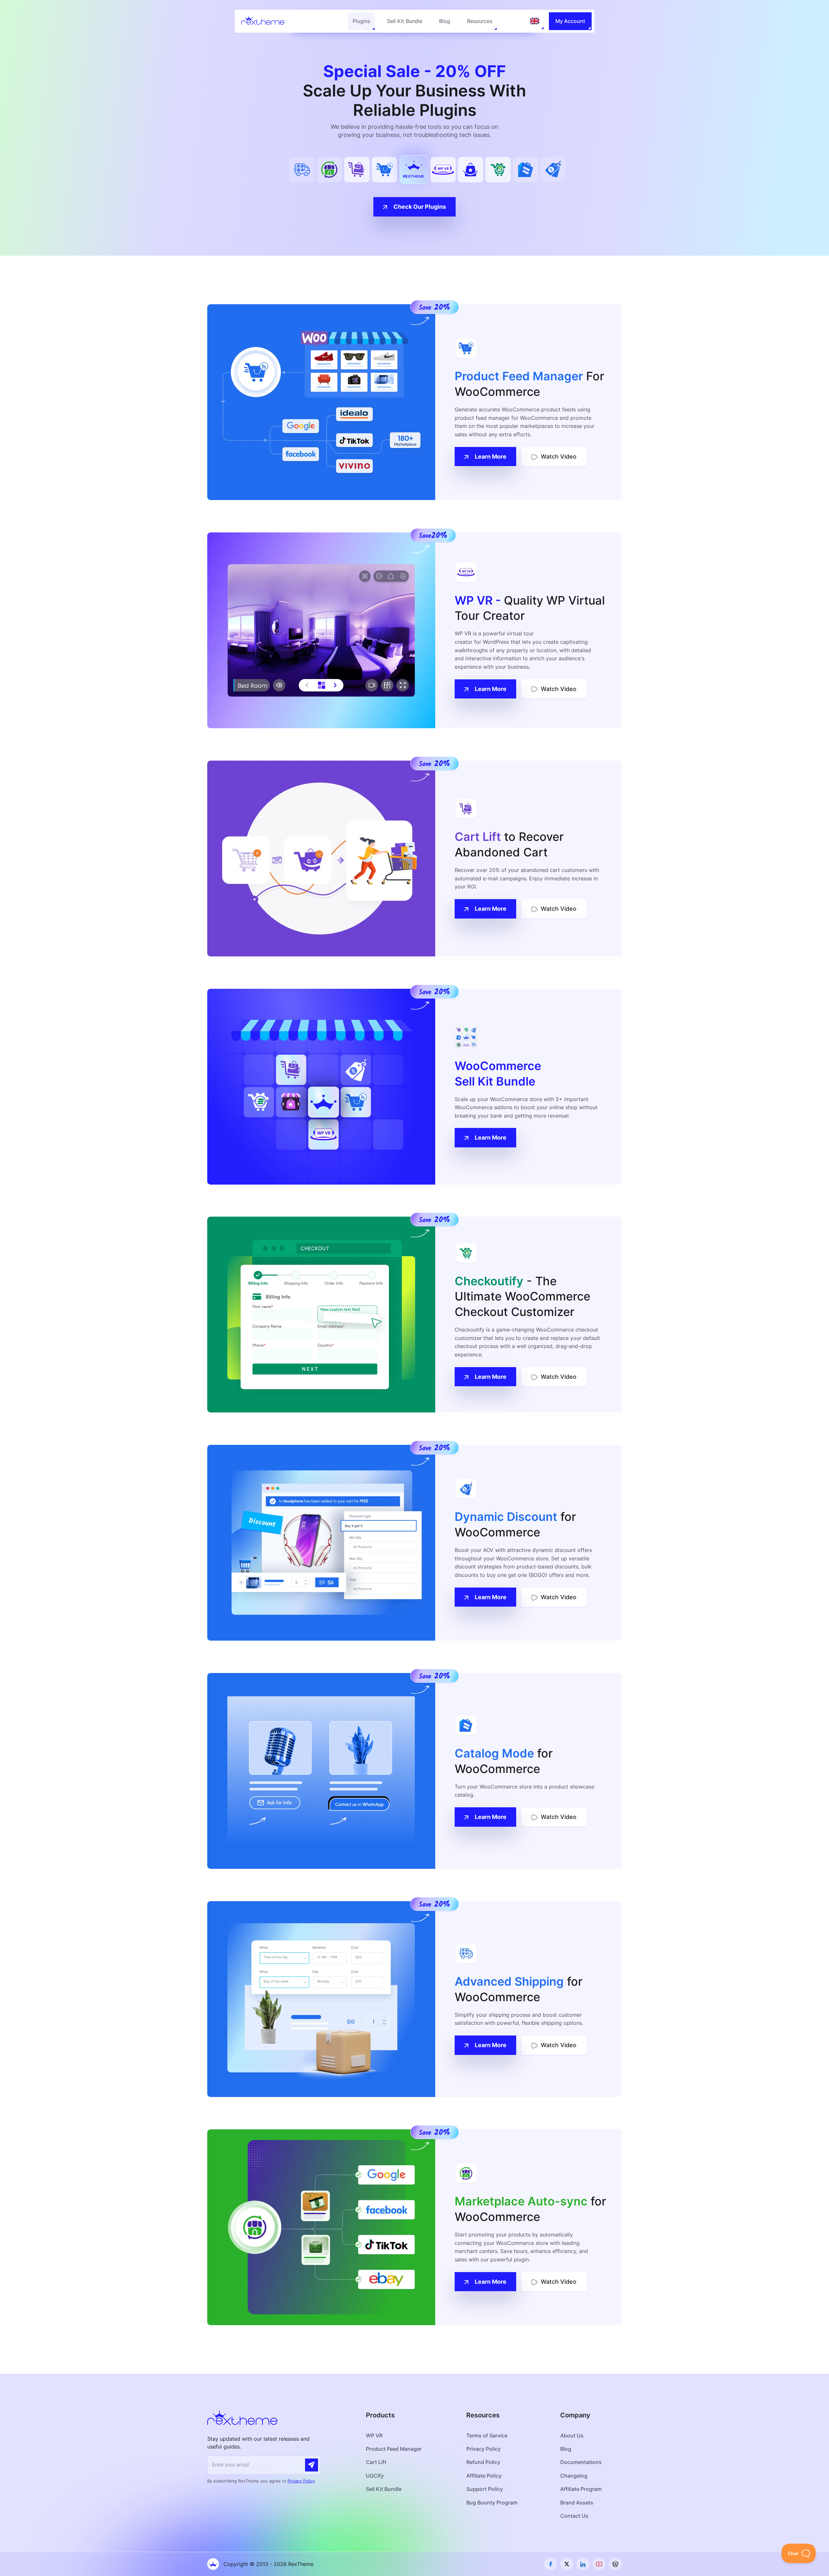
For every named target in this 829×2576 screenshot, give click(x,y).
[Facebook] (551, 2564)
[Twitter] (567, 2564)
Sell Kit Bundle (405, 21)
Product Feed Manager (394, 2449)
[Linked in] (583, 2564)
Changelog (574, 2476)
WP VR (374, 2436)
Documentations (581, 2462)
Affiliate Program (581, 2489)
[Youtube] (599, 2564)
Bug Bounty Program (492, 2503)
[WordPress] (615, 2564)
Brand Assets (577, 2503)
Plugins (361, 21)
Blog (445, 21)
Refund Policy (483, 2462)
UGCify (375, 2476)
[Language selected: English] (535, 21)
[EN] (535, 21)
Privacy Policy (301, 2481)
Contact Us (574, 2516)
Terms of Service (487, 2436)
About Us (572, 2436)
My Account (570, 21)
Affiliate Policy (484, 2476)
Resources (480, 21)
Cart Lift (376, 2462)
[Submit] (312, 2465)
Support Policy (485, 2489)
